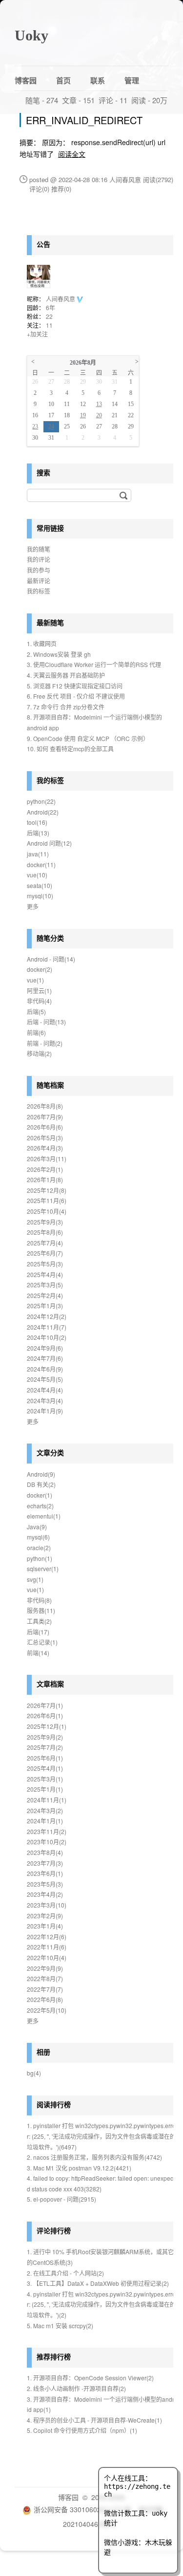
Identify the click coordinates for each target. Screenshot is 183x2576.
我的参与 (39, 570)
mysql (40, 896)
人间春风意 (61, 299)
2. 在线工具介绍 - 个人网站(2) (65, 2273)
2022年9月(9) (45, 1968)
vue (37, 875)
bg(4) (34, 2073)
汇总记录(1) (42, 1642)
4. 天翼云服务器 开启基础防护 (66, 675)
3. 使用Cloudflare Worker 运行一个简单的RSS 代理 (94, 664)
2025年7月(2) (45, 1747)
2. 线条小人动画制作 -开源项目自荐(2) (76, 2388)
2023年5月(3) (45, 1884)
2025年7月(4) (45, 1243)
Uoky (31, 35)
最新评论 (39, 581)
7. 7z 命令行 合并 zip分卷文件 (66, 707)
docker (41, 864)
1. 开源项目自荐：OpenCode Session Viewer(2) (90, 2378)
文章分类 (50, 1452)
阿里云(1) (39, 991)
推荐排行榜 (54, 2356)
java (38, 854)
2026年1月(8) (45, 1179)
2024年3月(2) (45, 1810)
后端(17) (38, 1632)
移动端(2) (39, 1053)
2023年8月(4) (45, 1852)
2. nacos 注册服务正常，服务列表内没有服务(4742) (94, 2157)
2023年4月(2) (45, 1894)
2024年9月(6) (45, 1348)
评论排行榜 (54, 2230)
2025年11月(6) (47, 1200)
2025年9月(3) (45, 1222)
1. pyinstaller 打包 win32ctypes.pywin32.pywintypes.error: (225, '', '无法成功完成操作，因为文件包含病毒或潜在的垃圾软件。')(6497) (101, 2136)
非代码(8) (39, 1600)
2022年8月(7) (45, 1978)
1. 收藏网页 (42, 643)
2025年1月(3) (45, 1306)
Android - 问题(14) (51, 959)
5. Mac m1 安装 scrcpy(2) (60, 2326)
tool (37, 822)
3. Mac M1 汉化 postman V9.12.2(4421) (79, 2168)
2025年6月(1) (45, 1758)
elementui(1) (44, 1516)
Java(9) (37, 1527)
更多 (33, 906)
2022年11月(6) (47, 1947)
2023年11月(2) (47, 1831)
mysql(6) (38, 1537)
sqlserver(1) (43, 1568)
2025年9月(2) (45, 1737)
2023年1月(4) (45, 1926)
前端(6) (36, 1032)
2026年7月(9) (45, 1117)
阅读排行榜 (54, 2104)
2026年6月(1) (45, 1715)
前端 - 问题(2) (45, 1043)
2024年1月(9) (45, 1411)
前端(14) (38, 1653)
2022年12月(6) (47, 1937)
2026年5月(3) (45, 1138)
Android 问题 (49, 843)
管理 (132, 80)
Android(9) (41, 1474)
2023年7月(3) (45, 1863)
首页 (63, 80)
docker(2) (40, 969)
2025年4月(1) (45, 1768)
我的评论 (39, 559)
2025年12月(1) (47, 1726)
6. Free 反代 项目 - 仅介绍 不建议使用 (76, 696)
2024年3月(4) (45, 1400)
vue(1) (35, 980)
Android (43, 812)
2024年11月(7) (47, 1327)
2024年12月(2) (47, 1316)
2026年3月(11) (47, 1158)
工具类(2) (39, 1621)
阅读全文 (72, 154)
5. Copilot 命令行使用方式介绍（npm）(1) (82, 2430)
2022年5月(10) (47, 2010)
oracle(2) (39, 1547)
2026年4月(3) (45, 1148)
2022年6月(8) (45, 1999)
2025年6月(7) (45, 1253)
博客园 (26, 80)
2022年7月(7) (45, 1989)
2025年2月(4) (45, 1295)
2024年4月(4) (45, 1390)
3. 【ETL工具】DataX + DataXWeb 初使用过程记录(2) (98, 2283)
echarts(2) (40, 1506)
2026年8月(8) (45, 1106)
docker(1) (40, 1495)
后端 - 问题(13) (46, 1022)
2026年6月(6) (45, 1127)
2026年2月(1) (45, 1169)
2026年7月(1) (45, 1705)
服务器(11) (41, 1610)
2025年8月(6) (45, 1232)
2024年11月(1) (47, 1800)
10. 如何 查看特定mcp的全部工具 (70, 749)
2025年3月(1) (45, 1779)
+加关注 (37, 334)
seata (40, 885)
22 (49, 316)
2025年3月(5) (45, 1285)
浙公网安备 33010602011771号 (82, 2509)
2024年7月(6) (45, 1358)
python (41, 801)
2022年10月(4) (47, 1957)
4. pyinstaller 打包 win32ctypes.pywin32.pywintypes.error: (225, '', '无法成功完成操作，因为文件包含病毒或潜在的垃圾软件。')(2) (101, 2304)
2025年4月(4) (45, 1274)
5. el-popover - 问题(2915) (61, 2199)
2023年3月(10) (47, 1905)
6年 (51, 307)
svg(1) (35, 1579)
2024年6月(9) (45, 1369)
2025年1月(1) (45, 1789)
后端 (38, 833)
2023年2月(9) (45, 1916)
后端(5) (36, 1011)
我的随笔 (39, 549)
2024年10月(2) (47, 1337)
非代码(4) (39, 1001)
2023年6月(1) (45, 1873)
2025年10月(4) (47, 1211)
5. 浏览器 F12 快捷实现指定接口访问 (75, 686)
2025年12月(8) (47, 1190)
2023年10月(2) (47, 1842)
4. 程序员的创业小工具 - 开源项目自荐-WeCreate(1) (94, 2420)
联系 (98, 80)
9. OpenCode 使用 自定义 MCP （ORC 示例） (88, 738)
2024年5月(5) (45, 1379)
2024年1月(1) (45, 1821)
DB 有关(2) (41, 1484)
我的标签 (39, 591)
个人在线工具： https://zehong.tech (137, 2486)
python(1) (40, 1558)
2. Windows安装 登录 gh (59, 654)
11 (49, 325)
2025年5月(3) (45, 1264)
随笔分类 (50, 938)
